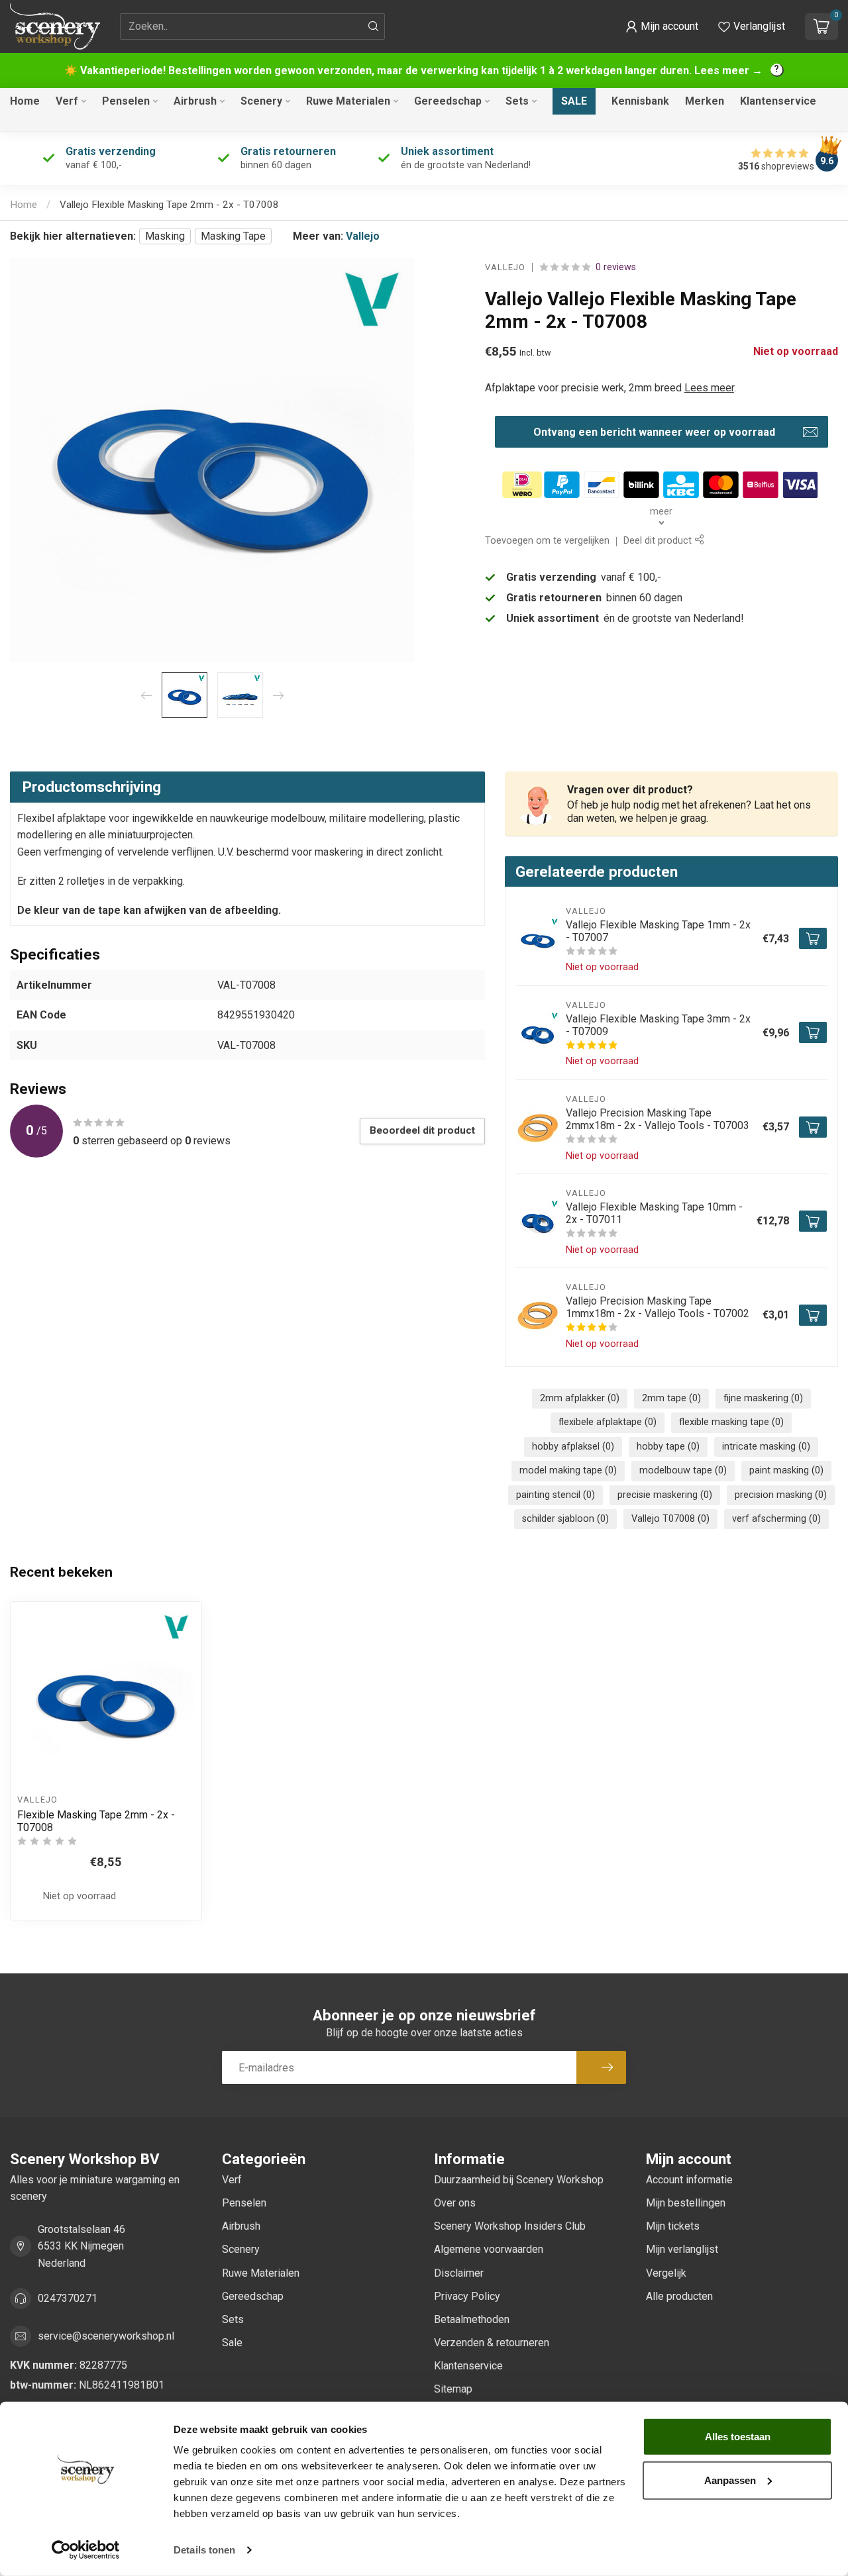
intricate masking (766, 1447)
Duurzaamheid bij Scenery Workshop (519, 2180)
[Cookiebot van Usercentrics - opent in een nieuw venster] (86, 2550)
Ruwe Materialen (348, 101)
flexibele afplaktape (608, 1422)
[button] (662, 26)
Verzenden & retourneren (492, 2343)
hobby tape (668, 1447)
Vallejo (363, 236)
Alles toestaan (738, 2437)
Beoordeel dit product (422, 1130)
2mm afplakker (580, 1398)
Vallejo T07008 (670, 1519)
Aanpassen (730, 2480)
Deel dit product (659, 541)
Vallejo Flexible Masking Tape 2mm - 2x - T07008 (169, 205)
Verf (67, 101)
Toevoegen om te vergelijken (547, 541)
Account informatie (689, 2180)
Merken (705, 101)
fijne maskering (763, 1398)
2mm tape (671, 1398)
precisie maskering (665, 1495)
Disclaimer (459, 2273)
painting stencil (556, 1495)
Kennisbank (640, 101)
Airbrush (195, 101)
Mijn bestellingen (686, 2203)
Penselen (126, 101)
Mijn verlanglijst (682, 2249)
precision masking (781, 1495)
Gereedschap (448, 101)
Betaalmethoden (472, 2319)
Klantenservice (778, 101)
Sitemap (453, 2389)
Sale (574, 101)
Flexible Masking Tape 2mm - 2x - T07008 (96, 1821)
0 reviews (616, 267)
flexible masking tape (731, 1422)
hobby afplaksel (573, 1447)
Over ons (455, 2203)
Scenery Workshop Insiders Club (510, 2226)
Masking (165, 236)
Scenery (261, 101)
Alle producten (679, 2296)
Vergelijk (666, 2273)
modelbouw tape (683, 1470)
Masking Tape (233, 236)
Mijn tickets (673, 2226)
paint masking (786, 1470)
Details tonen (204, 2550)
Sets (517, 101)
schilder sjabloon (565, 1519)
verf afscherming (776, 1519)
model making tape (568, 1470)
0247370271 (68, 2298)
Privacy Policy (467, 2296)
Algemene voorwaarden (489, 2249)
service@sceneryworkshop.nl (106, 2336)
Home (25, 101)
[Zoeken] (374, 26)
